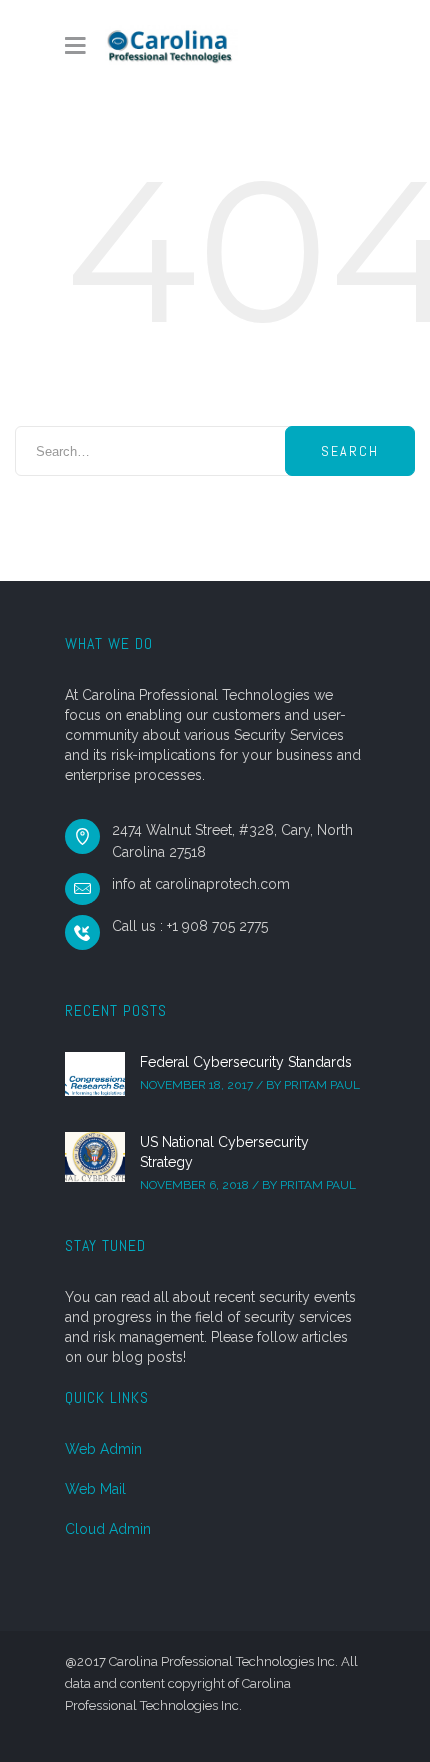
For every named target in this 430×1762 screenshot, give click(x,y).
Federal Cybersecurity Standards (246, 1062)
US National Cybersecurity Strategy (224, 1152)
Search (350, 451)
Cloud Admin (108, 1529)
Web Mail (95, 1489)
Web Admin (103, 1449)
